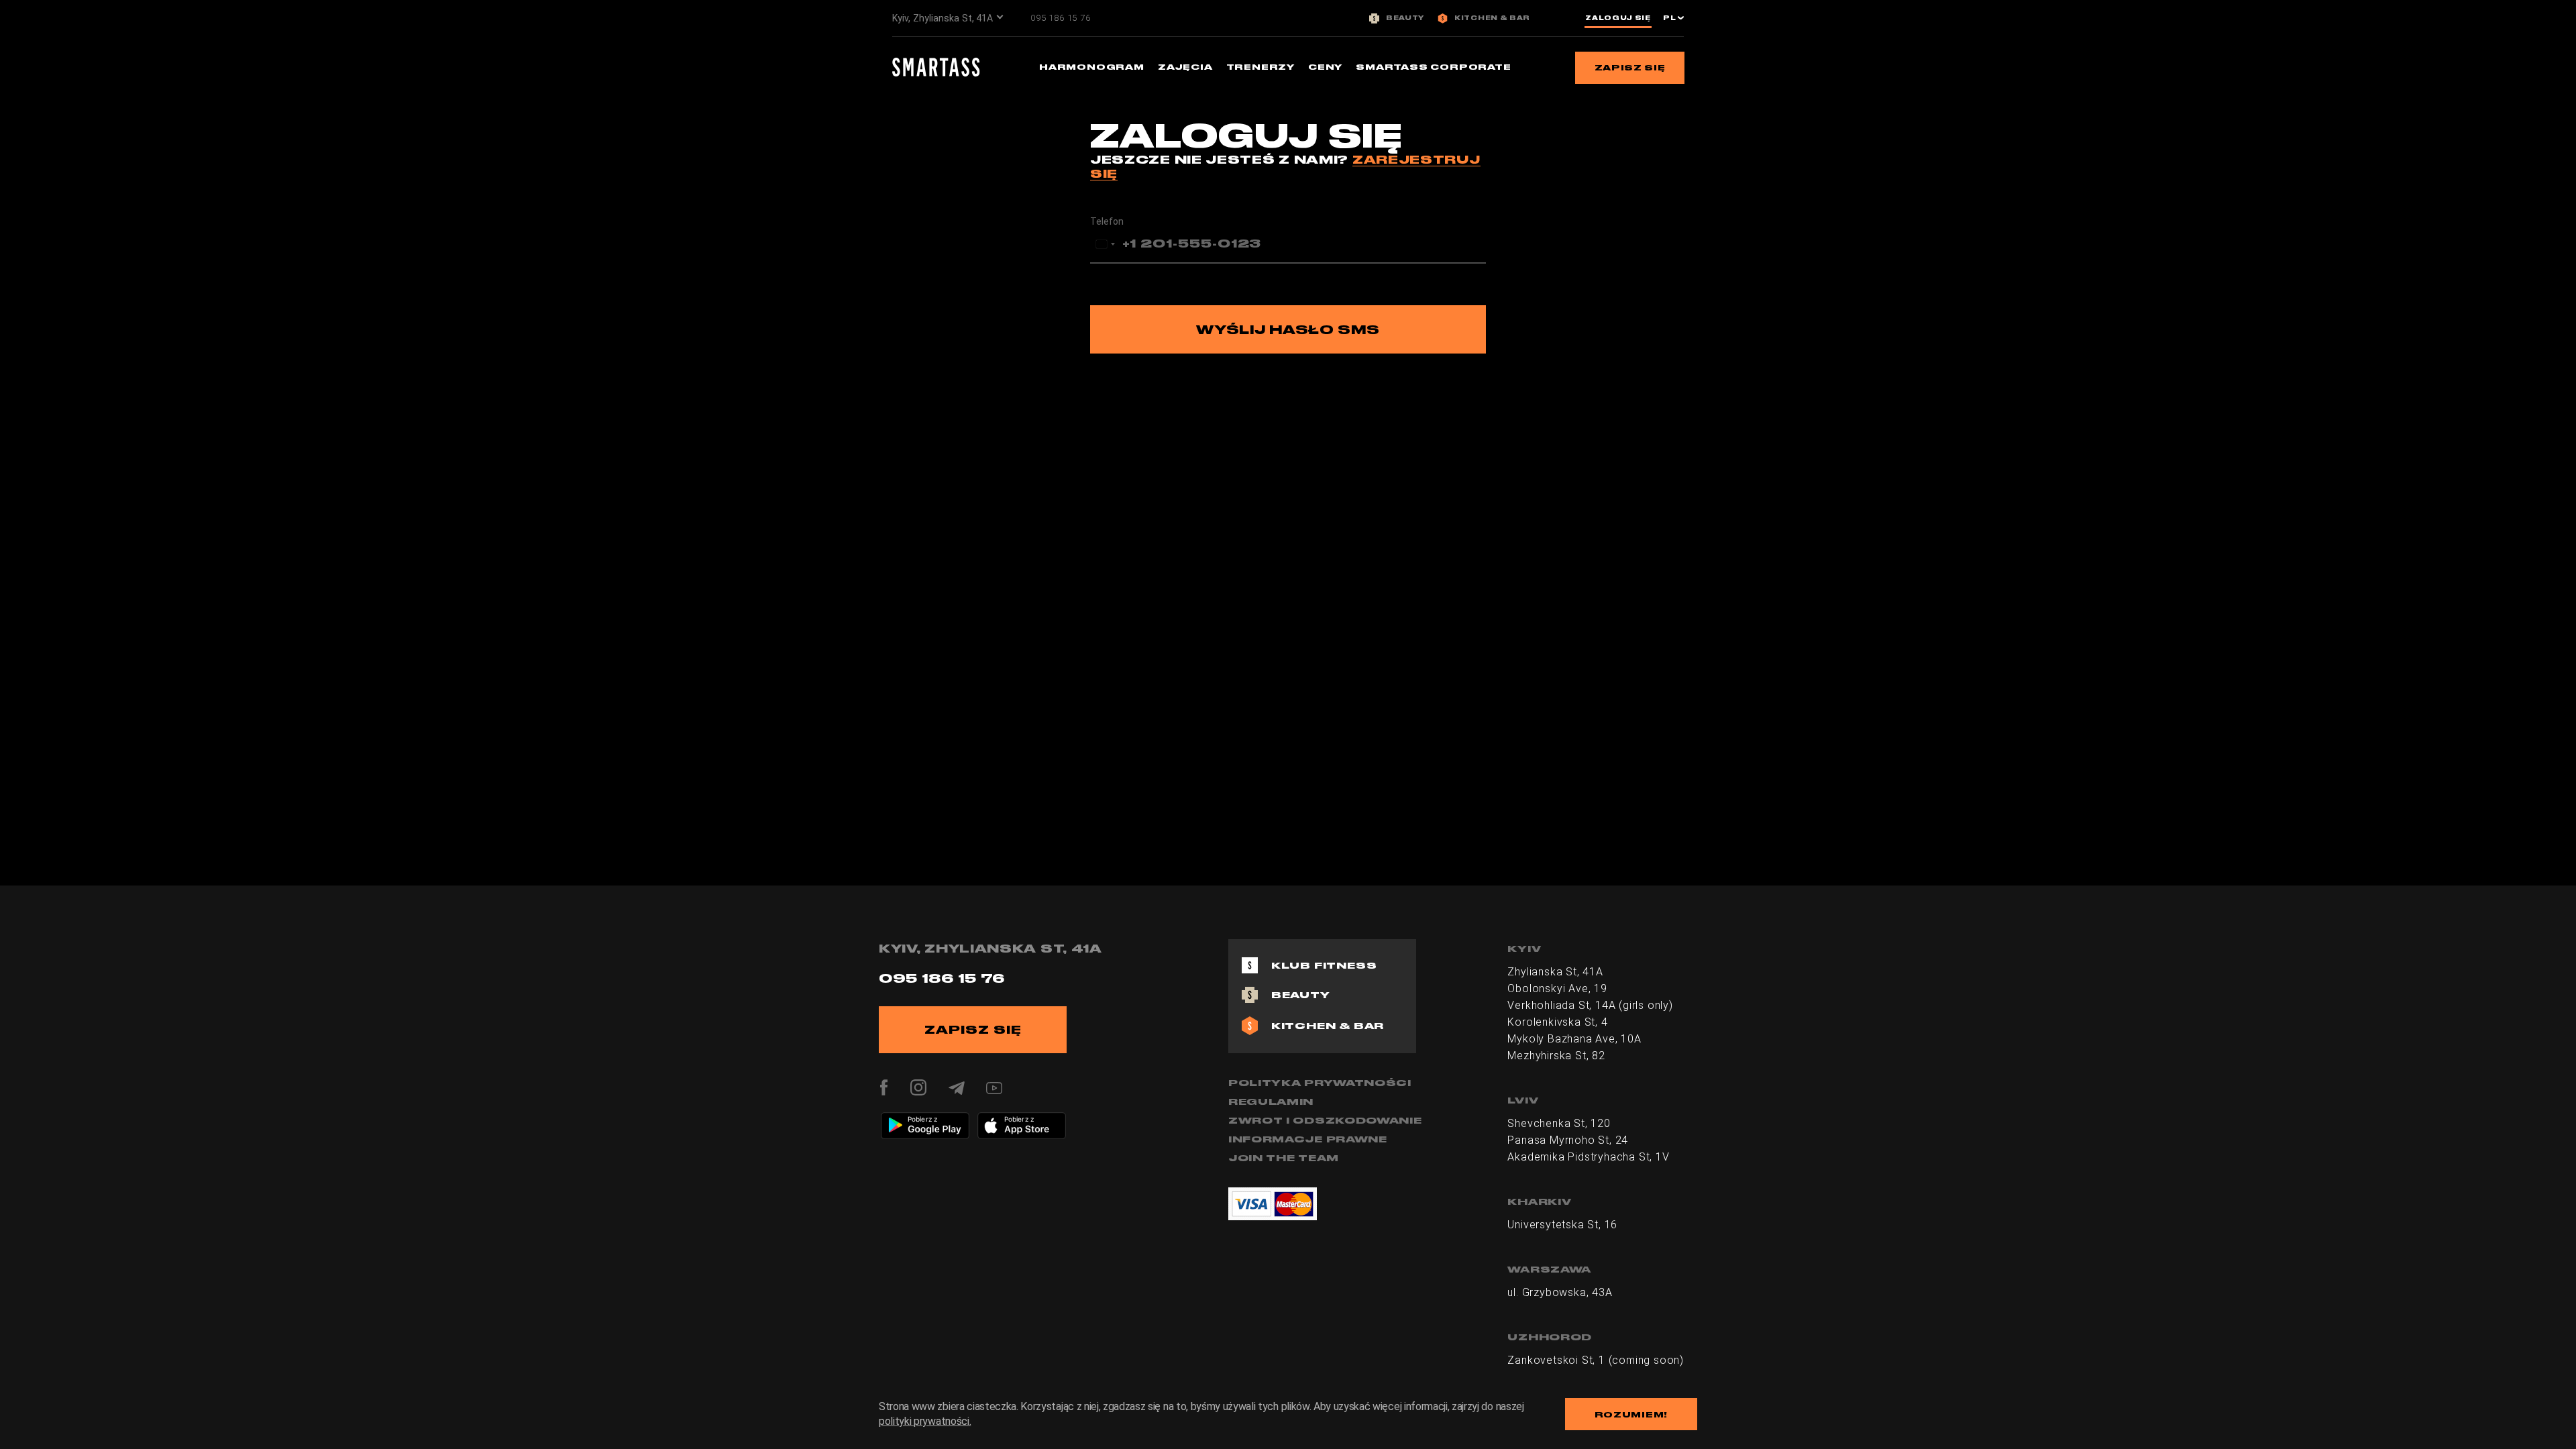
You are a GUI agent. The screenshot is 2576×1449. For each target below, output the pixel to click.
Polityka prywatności (1320, 1083)
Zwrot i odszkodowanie (1325, 1120)
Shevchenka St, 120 (1559, 1123)
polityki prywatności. (925, 1421)
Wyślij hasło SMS (1288, 329)
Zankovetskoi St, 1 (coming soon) (1596, 1360)
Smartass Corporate (1433, 67)
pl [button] (1670, 18)
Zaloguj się (1618, 18)
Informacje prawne (1308, 1139)
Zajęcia (1185, 67)
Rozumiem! (1631, 1414)
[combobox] (1105, 244)
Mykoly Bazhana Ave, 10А (1574, 1039)
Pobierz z (922, 1119)
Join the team (1284, 1158)
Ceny (1325, 67)
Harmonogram (1092, 67)
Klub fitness (1324, 965)
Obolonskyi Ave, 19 (1557, 988)
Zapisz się (1630, 67)
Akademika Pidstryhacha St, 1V (1588, 1157)
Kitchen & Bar (1492, 18)
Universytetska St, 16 (1562, 1225)
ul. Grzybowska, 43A (1560, 1292)
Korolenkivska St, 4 (1557, 1022)
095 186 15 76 (1060, 18)
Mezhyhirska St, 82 (1556, 1056)
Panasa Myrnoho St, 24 (1568, 1140)
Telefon (1107, 221)
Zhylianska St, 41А (1555, 972)
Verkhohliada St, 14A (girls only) (1590, 1005)
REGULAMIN (1271, 1102)
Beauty (1405, 18)
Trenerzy (1260, 67)
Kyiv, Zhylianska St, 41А (943, 18)
